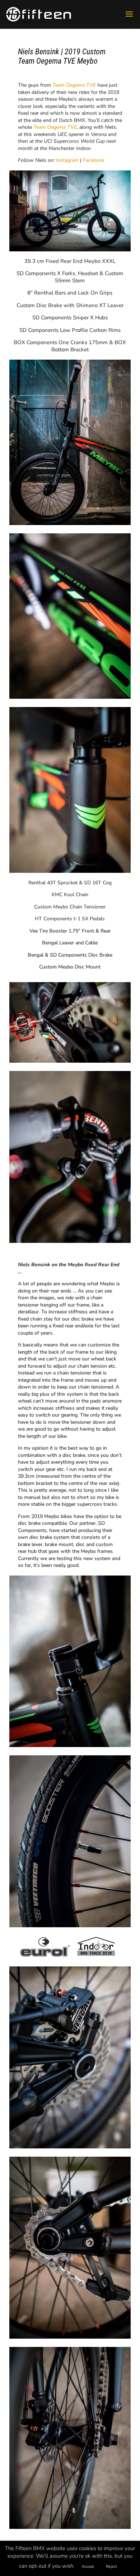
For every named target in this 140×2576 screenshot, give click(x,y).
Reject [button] (111, 2566)
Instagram (67, 160)
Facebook (94, 160)
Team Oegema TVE (55, 127)
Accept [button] (88, 2566)
